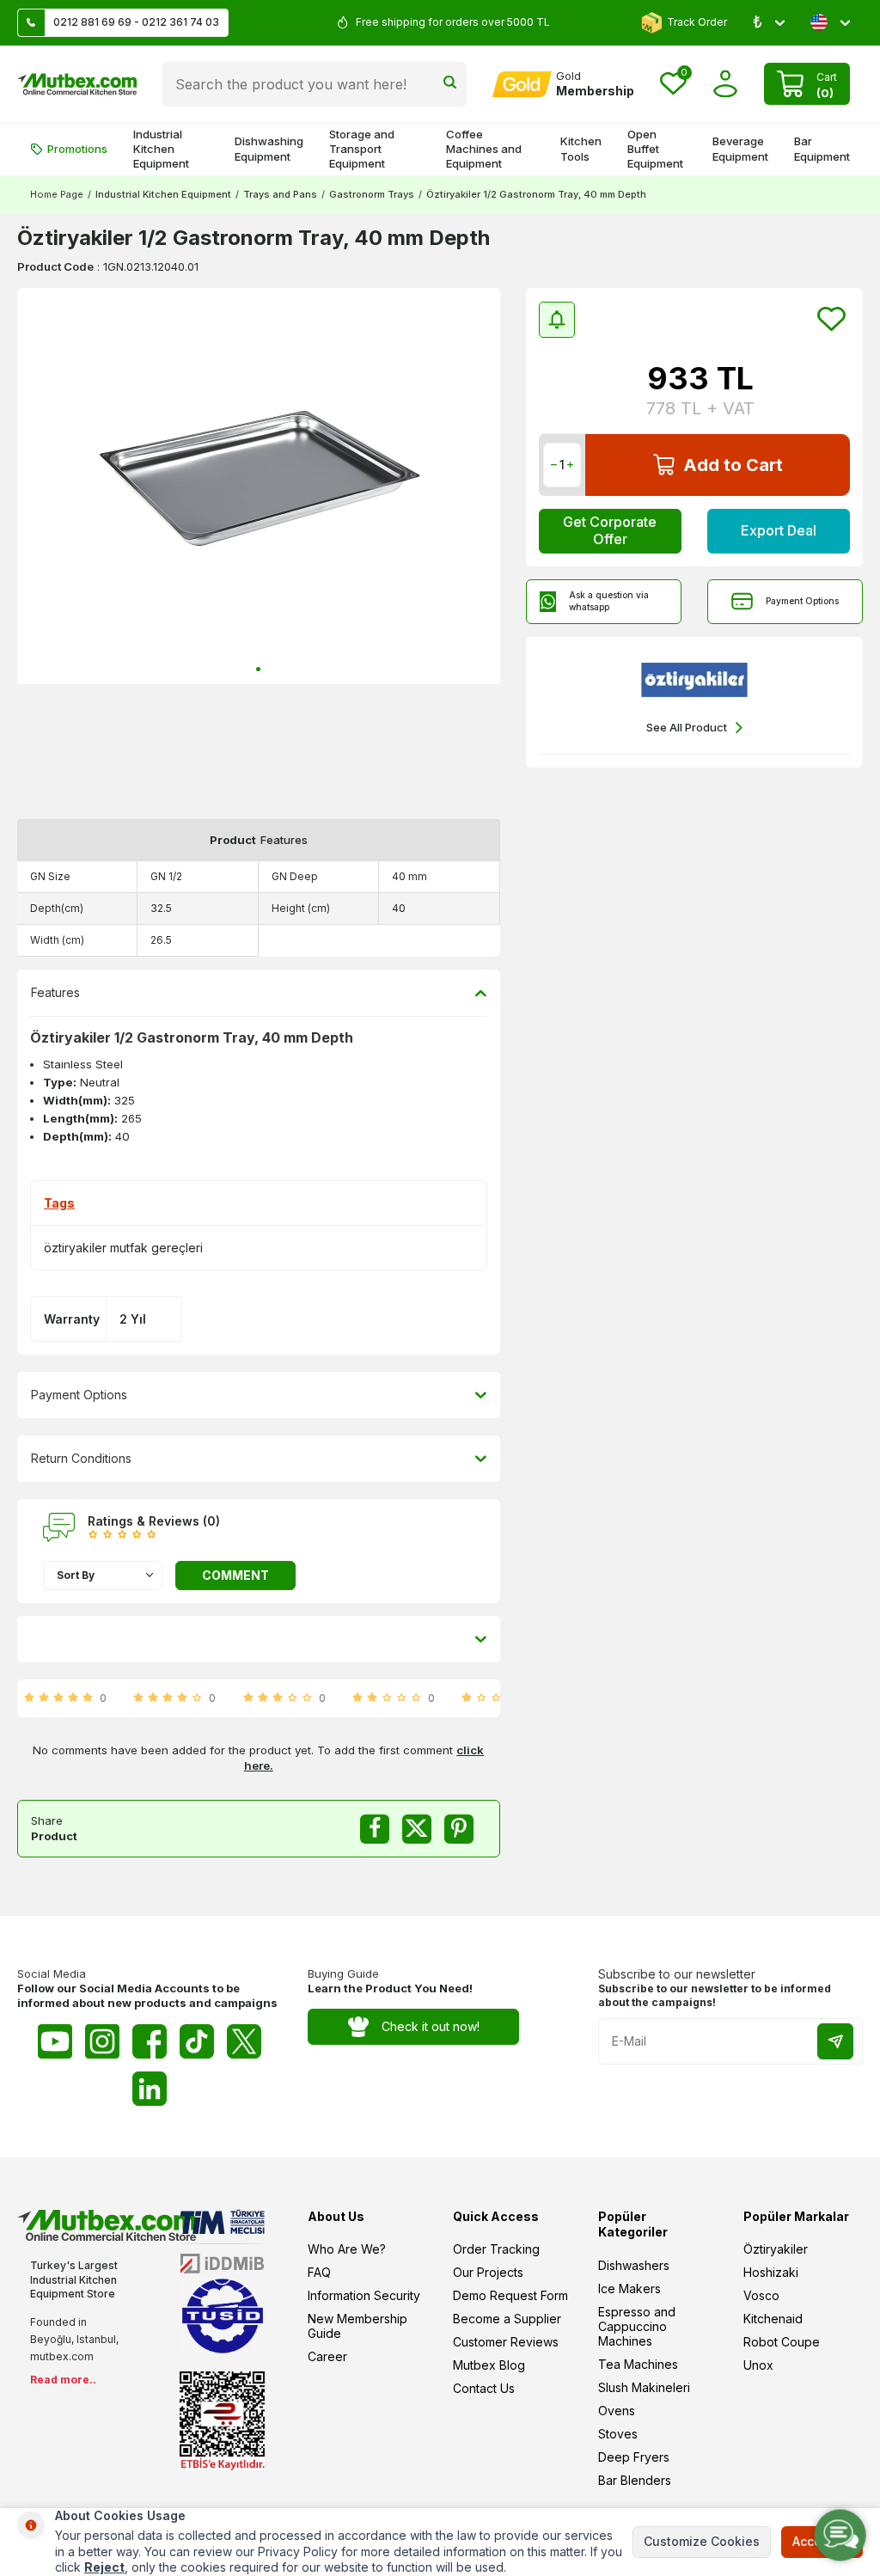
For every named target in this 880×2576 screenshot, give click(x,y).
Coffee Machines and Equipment (484, 149)
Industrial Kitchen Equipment (161, 149)
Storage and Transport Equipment (362, 149)
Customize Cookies (702, 2541)
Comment (235, 1575)
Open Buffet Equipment (655, 149)
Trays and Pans (280, 194)
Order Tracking (496, 2249)
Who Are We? (347, 2249)
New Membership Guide (357, 2326)
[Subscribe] (835, 2041)
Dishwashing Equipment (269, 148)
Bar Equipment (822, 148)
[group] (259, 486)
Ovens (617, 2411)
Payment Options (802, 601)
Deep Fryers (634, 2457)
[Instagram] (102, 2041)
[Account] (726, 84)
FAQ (319, 2272)
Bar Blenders (635, 2480)
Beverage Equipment (740, 148)
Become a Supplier (507, 2319)
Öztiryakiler (776, 2249)
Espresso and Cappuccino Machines (637, 2326)
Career (327, 2356)
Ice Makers (629, 2288)
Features (55, 992)
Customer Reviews (506, 2342)
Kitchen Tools (581, 148)
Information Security (364, 2295)
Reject (104, 2567)
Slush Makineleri (644, 2387)
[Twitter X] (244, 2041)
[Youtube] (55, 2041)
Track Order (697, 22)
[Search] (450, 84)
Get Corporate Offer (610, 530)
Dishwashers (634, 2265)
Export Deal (779, 530)
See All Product (687, 727)
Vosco (761, 2295)
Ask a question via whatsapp (609, 601)
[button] (258, 669)
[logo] (77, 84)
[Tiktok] (197, 2041)
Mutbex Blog (489, 2365)
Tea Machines (638, 2364)
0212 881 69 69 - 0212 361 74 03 (136, 22)
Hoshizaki (771, 2272)
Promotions (77, 149)
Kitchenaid (773, 2319)
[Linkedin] (150, 2089)
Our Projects (488, 2272)
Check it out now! (431, 2026)
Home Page (57, 194)
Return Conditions (81, 1458)
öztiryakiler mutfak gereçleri (123, 1248)
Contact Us (484, 2388)
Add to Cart (733, 465)
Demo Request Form (510, 2295)
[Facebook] (150, 2041)
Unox (758, 2365)
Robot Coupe (782, 2342)
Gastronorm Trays (372, 194)
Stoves (618, 2434)
